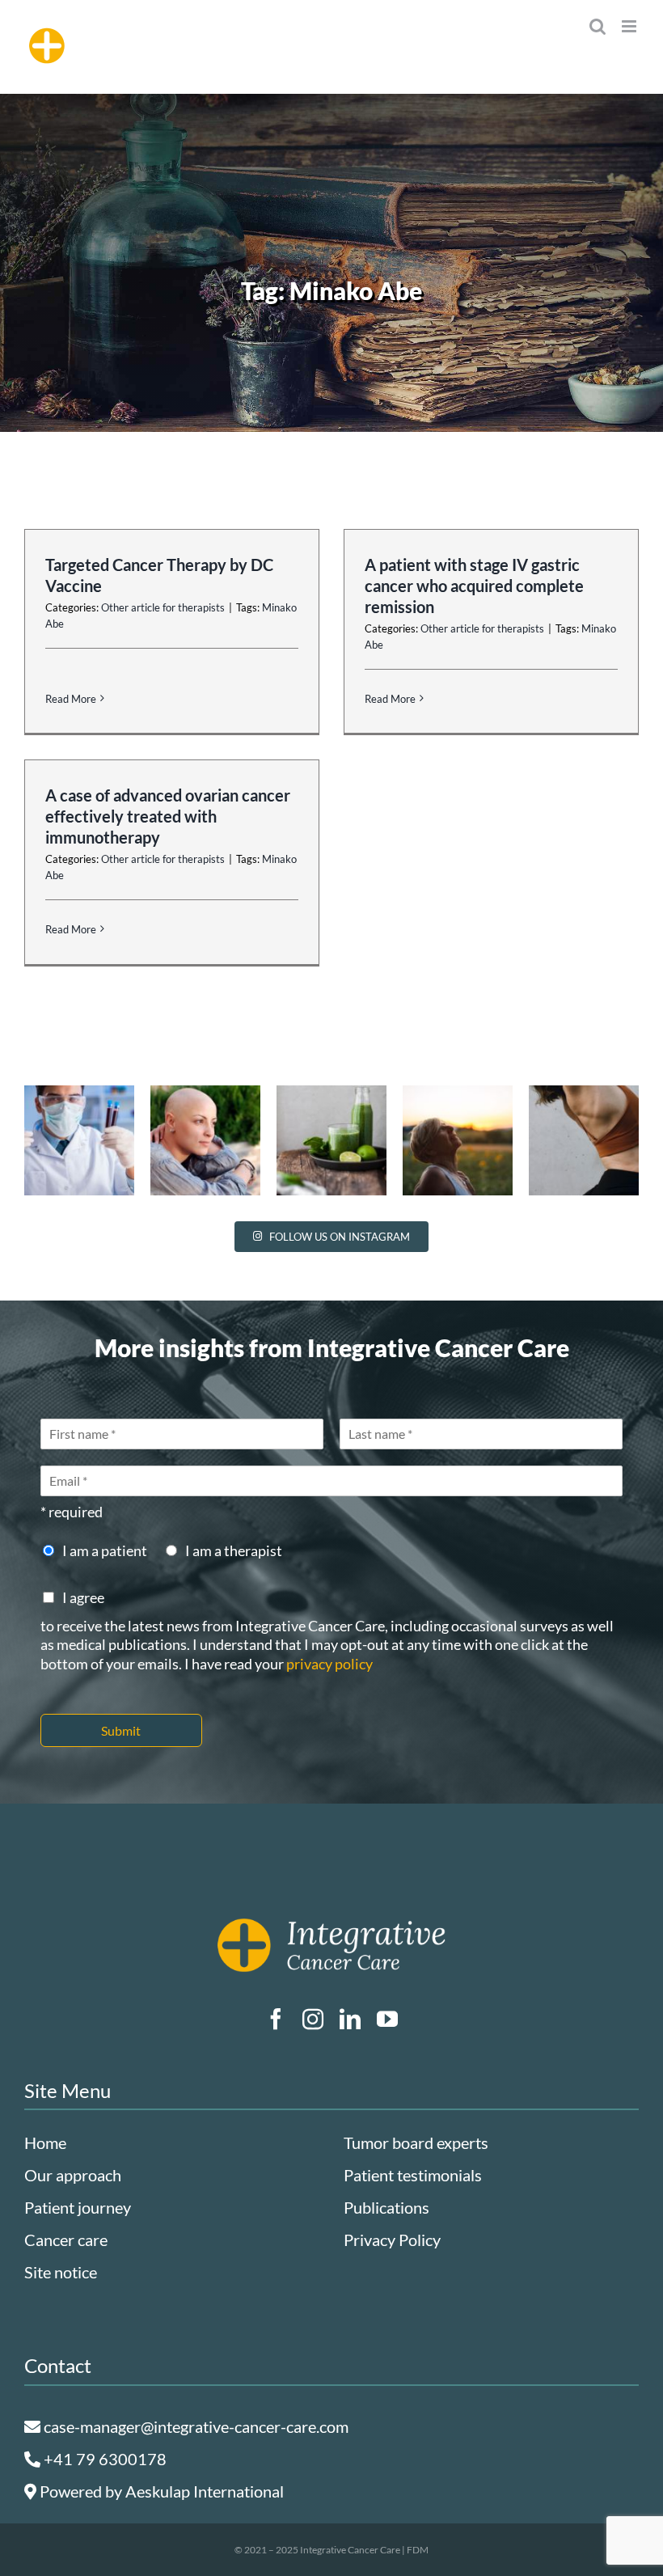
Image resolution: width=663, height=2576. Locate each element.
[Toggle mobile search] (598, 26)
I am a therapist (234, 1550)
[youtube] (387, 2019)
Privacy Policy (392, 2240)
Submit (121, 1730)
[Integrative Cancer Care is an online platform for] (458, 1140)
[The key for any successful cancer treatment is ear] (79, 1140)
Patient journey (78, 2207)
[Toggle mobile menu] (630, 26)
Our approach (73, 2175)
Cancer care (66, 2240)
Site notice (61, 2272)
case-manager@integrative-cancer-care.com (194, 2426)
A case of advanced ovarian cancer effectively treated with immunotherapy (168, 816)
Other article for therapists (163, 607)
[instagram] (313, 2019)
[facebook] (276, 2019)
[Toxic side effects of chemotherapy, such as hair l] (205, 1140)
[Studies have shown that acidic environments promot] (331, 1140)
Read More (71, 699)
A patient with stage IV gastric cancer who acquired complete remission (474, 586)
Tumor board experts (416, 2142)
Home (45, 2142)
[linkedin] (350, 2019)
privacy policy (329, 1664)
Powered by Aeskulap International (160, 2491)
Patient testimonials (413, 2175)
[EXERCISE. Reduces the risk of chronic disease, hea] (584, 1140)
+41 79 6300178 (103, 2459)
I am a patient (105, 1550)
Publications (386, 2207)
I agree (83, 1597)
